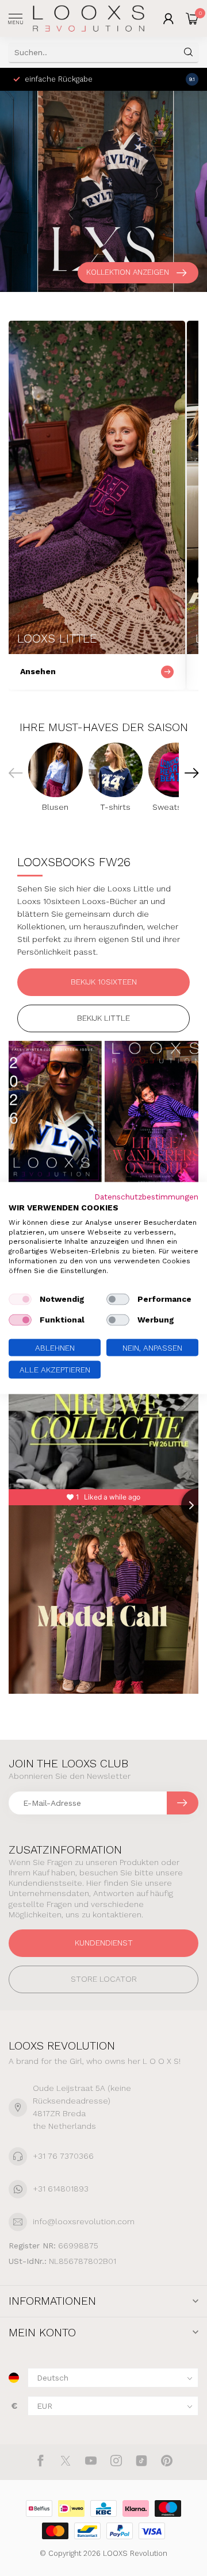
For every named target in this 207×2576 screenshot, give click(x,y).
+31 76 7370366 (63, 2156)
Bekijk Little (103, 1018)
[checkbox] (20, 1299)
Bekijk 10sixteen (104, 982)
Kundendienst (104, 1943)
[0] (192, 18)
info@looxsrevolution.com (84, 2221)
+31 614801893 (61, 2189)
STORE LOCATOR (104, 1979)
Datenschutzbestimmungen (146, 1197)
